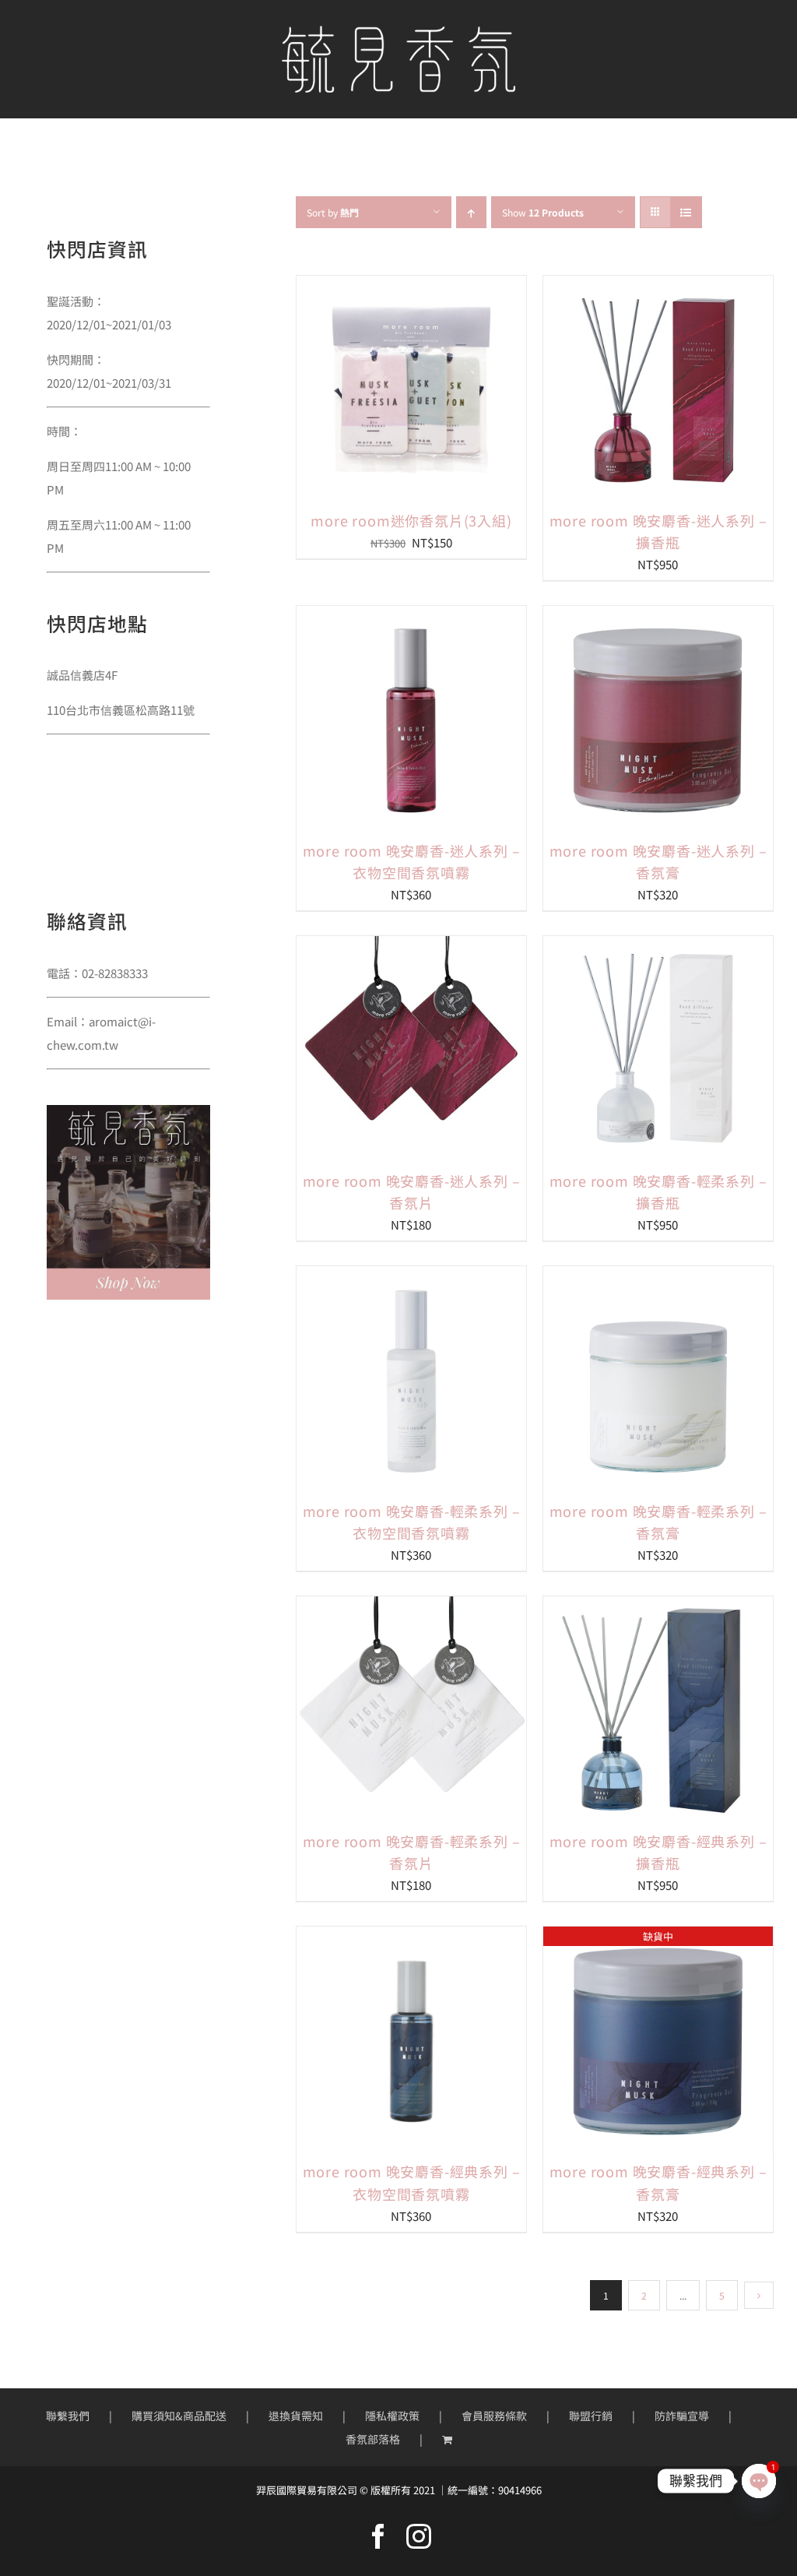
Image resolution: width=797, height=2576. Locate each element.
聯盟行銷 (591, 2416)
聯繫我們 (68, 2416)
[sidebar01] (128, 1111)
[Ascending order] (471, 212)
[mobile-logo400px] (398, 32)
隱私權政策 (392, 2416)
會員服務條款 (494, 2416)
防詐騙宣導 (682, 2416)
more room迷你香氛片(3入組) (411, 520)
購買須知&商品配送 (179, 2416)
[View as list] (686, 212)
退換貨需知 (296, 2416)
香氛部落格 (373, 2439)
